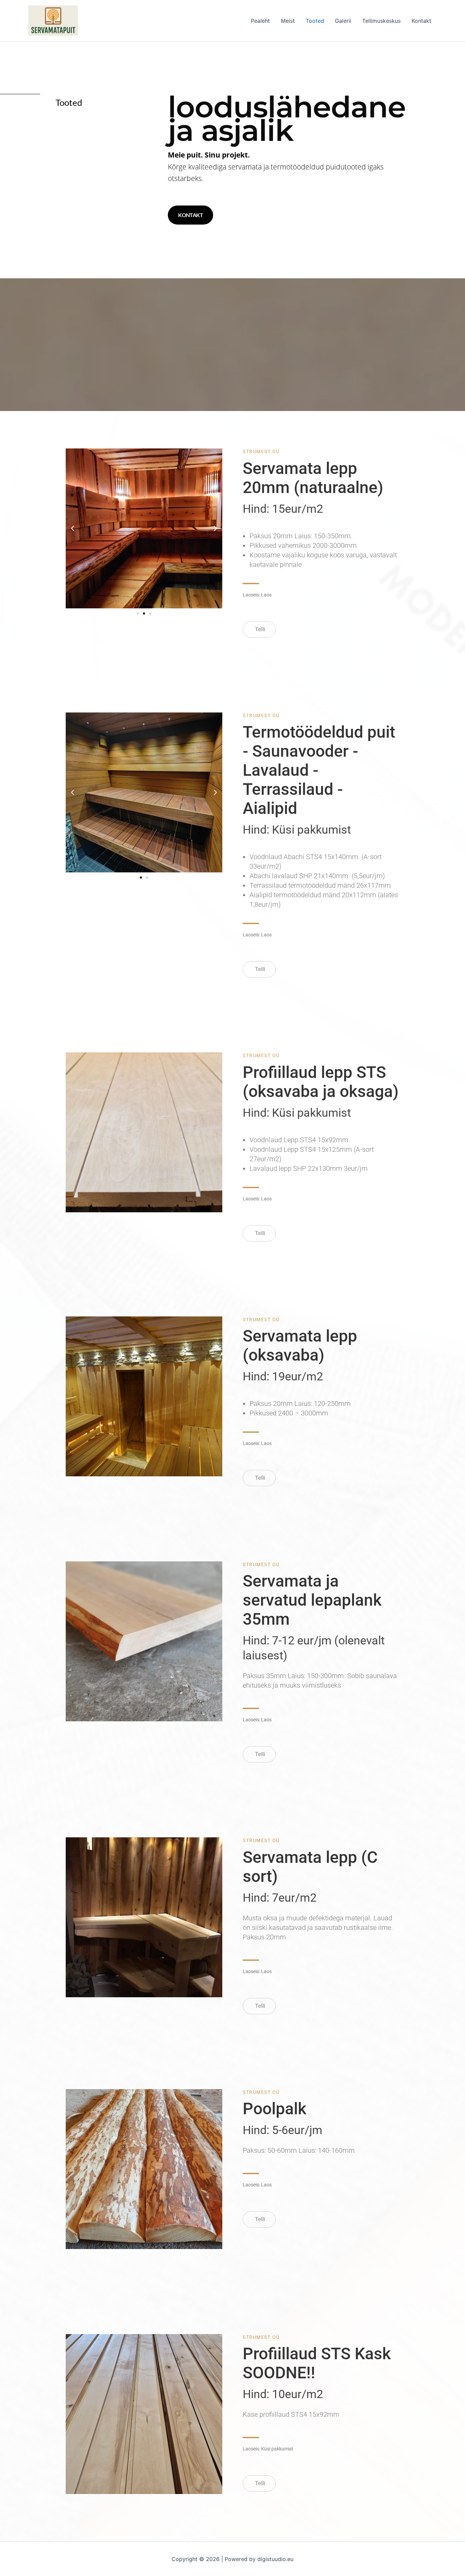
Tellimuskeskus (381, 21)
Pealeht (260, 21)
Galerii (343, 21)
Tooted (315, 21)
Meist (288, 21)
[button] (73, 528)
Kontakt (421, 21)
